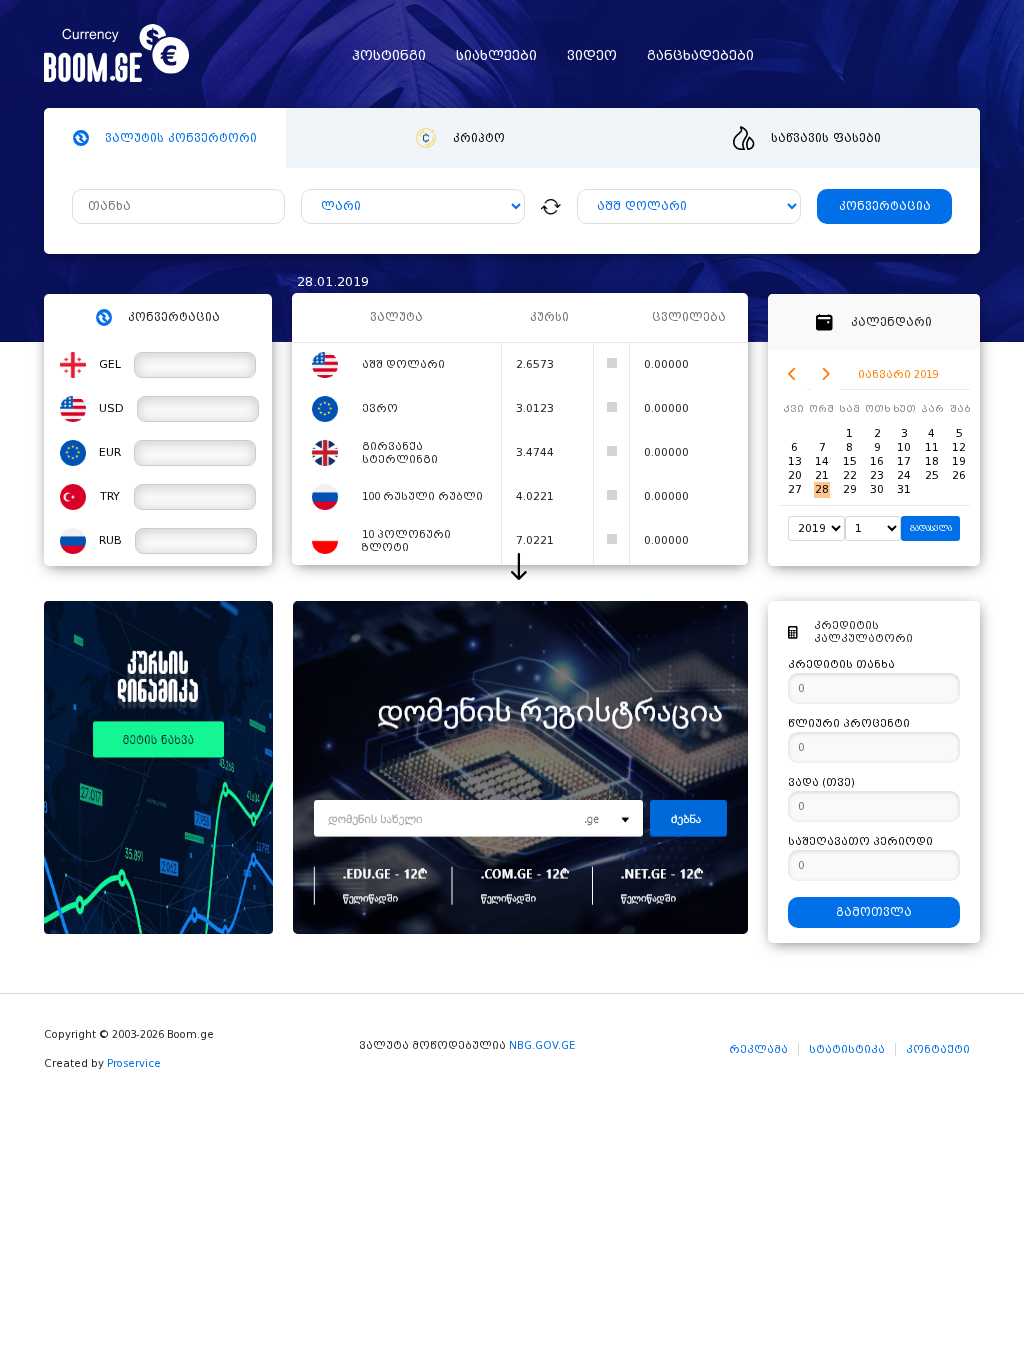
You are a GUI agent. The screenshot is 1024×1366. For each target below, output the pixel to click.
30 (877, 489)
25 (932, 475)
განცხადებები (700, 55)
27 (795, 489)
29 (850, 489)
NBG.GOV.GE (542, 1045)
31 (904, 489)
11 (932, 447)
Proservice (134, 1063)
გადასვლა (931, 528)
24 (904, 475)
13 (795, 461)
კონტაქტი (938, 1049)
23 (877, 475)
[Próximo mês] (825, 374)
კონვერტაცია (885, 206)
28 (822, 489)
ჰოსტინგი (389, 55)
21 (822, 475)
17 (904, 461)
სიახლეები (496, 55)
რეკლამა (758, 1049)
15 (850, 461)
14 (822, 461)
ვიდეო (592, 55)
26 (959, 475)
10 (904, 447)
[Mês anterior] (792, 374)
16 (877, 461)
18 (932, 461)
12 (959, 447)
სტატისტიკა (847, 1049)
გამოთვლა (874, 912)
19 (959, 461)
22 (850, 475)
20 (795, 475)
